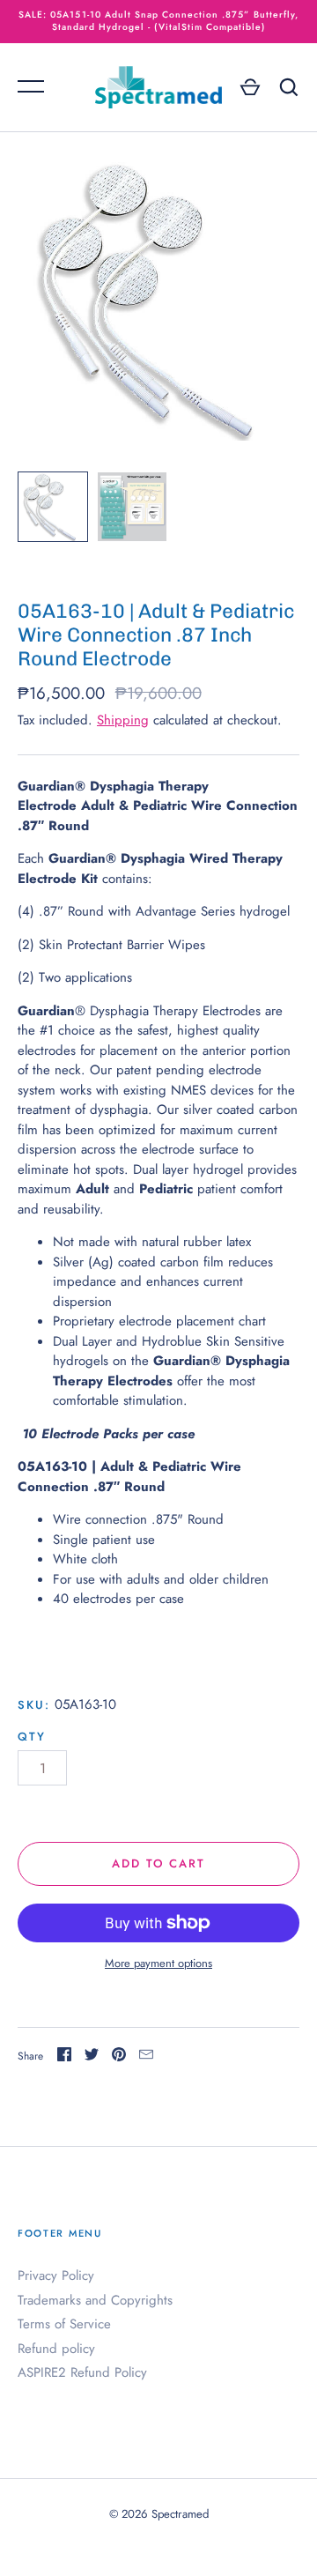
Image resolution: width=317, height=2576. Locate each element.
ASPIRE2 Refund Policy (82, 2372)
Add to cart (159, 1863)
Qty (32, 1737)
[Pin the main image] (119, 2057)
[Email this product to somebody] (146, 2057)
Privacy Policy (56, 2275)
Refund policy (56, 2349)
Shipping (123, 720)
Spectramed (180, 2514)
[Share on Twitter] (92, 2057)
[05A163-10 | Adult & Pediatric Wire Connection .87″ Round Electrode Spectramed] (53, 507)
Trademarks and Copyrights (95, 2300)
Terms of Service (64, 2324)
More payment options (158, 1963)
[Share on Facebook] (64, 2057)
